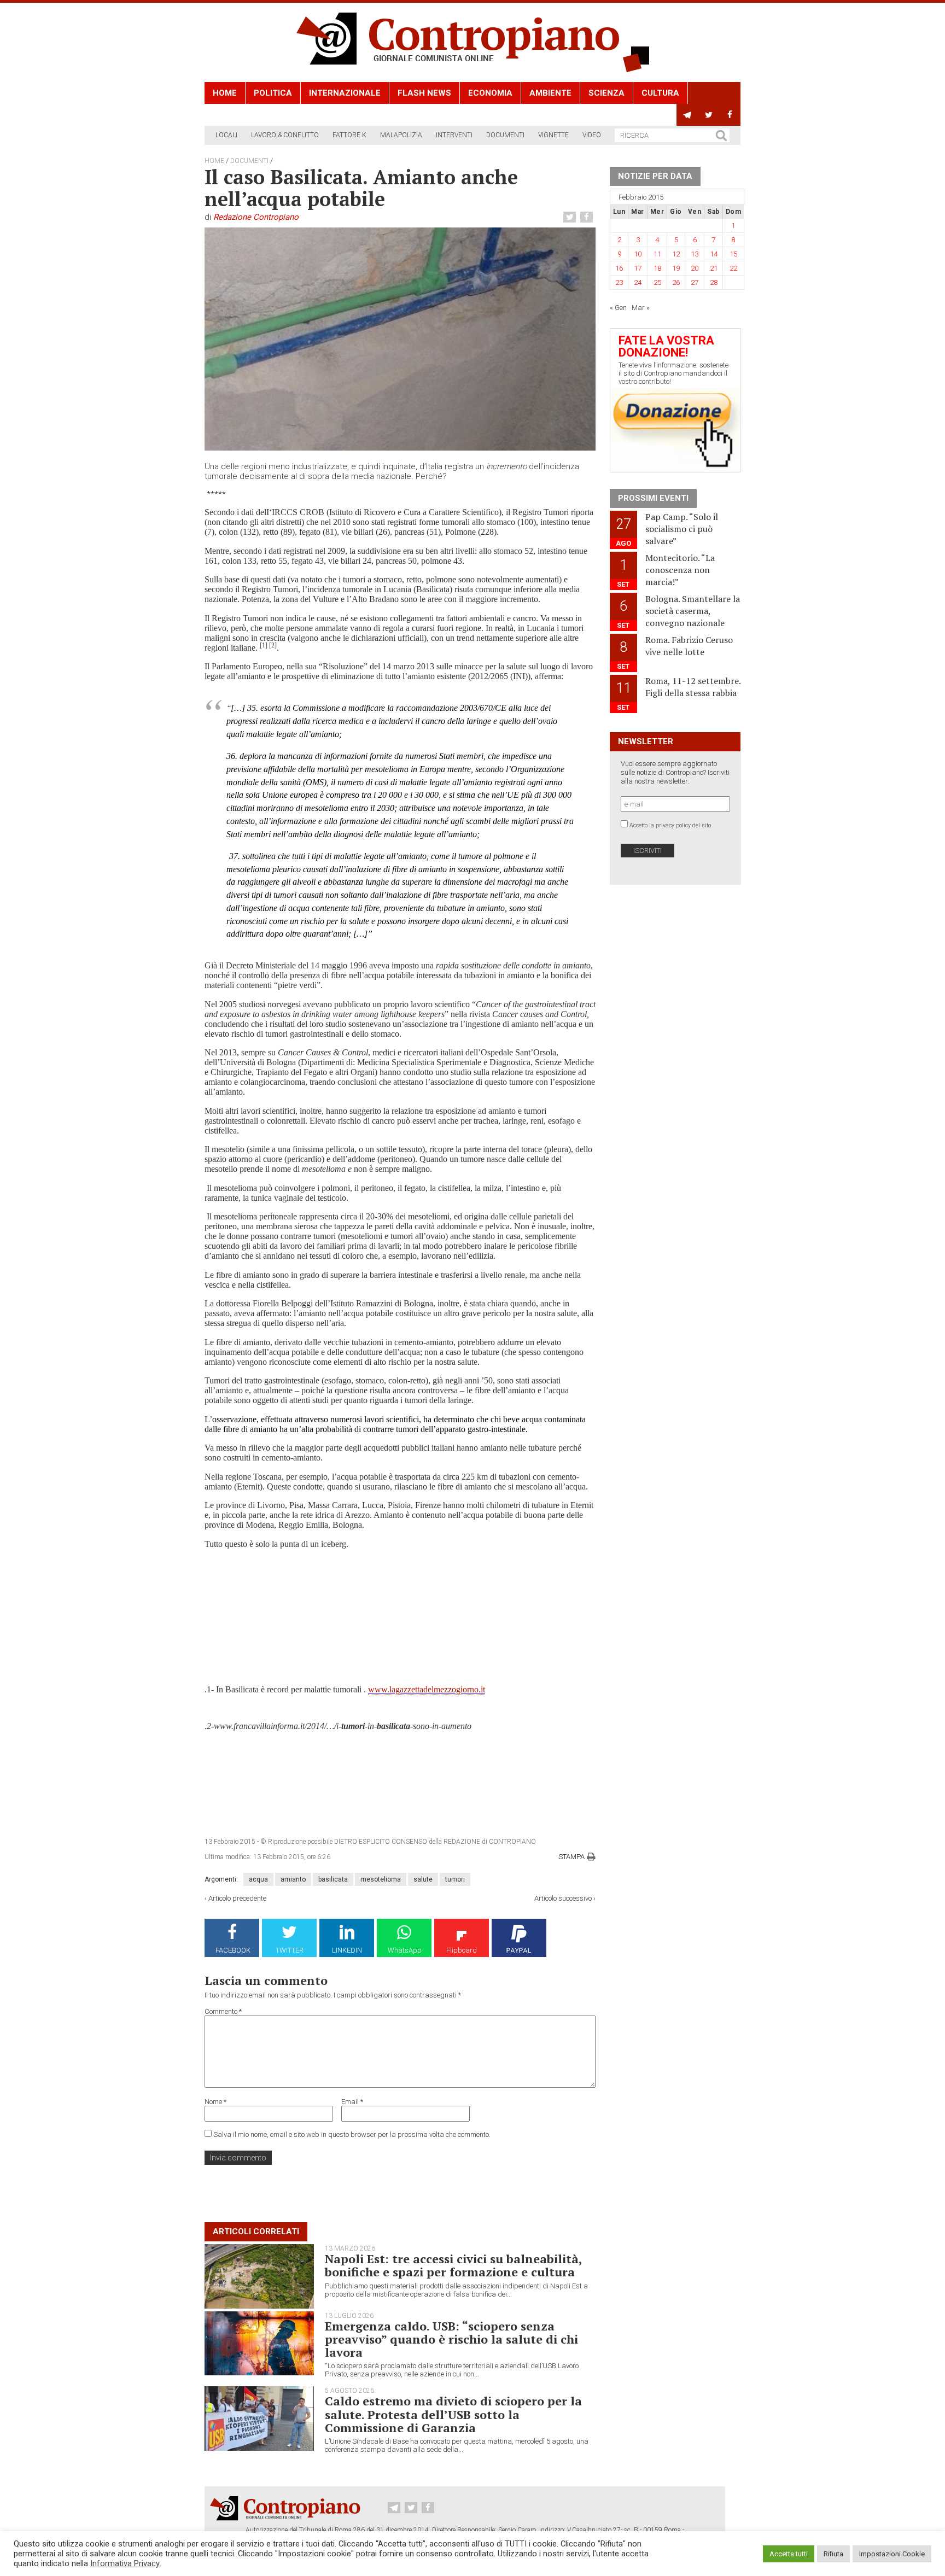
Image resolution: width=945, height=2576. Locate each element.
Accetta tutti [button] (789, 2554)
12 (676, 254)
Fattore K (349, 135)
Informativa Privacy (125, 2563)
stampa (571, 1857)
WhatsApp (405, 1950)
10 (638, 254)
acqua (258, 1879)
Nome (215, 2102)
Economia (490, 93)
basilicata (333, 1879)
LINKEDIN (347, 1950)
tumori (455, 1879)
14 (714, 254)
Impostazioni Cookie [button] (892, 2554)
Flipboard (462, 1950)
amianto (293, 1879)
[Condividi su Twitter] (571, 217)
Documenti (505, 135)
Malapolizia (401, 135)
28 (714, 282)
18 (657, 268)
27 (695, 282)
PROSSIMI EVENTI (653, 498)
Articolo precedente (237, 1898)
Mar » (641, 308)
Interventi (454, 135)
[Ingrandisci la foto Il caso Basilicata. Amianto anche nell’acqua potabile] (400, 339)
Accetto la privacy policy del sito (670, 825)
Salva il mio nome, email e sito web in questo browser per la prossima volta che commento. (352, 2134)
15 (733, 254)
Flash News (424, 93)
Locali (226, 135)
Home (225, 93)
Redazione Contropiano (256, 217)
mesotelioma (381, 1879)
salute (423, 1879)
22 (733, 268)
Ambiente (550, 93)
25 (657, 282)
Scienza (606, 93)
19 (676, 268)
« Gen (618, 308)
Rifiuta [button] (833, 2554)
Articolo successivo (563, 1898)
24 (638, 282)
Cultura (660, 93)
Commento (223, 2011)
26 (676, 282)
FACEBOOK (233, 1950)
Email (352, 2102)
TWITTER (290, 1950)
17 (638, 268)
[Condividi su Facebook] (588, 217)
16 (619, 268)
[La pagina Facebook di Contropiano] (730, 115)
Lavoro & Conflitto (285, 135)
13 (695, 254)
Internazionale (345, 93)
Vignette (553, 135)
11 (657, 254)
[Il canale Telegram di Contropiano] (687, 115)
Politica (273, 93)
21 (714, 268)
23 (619, 282)
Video (592, 135)
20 (695, 268)
